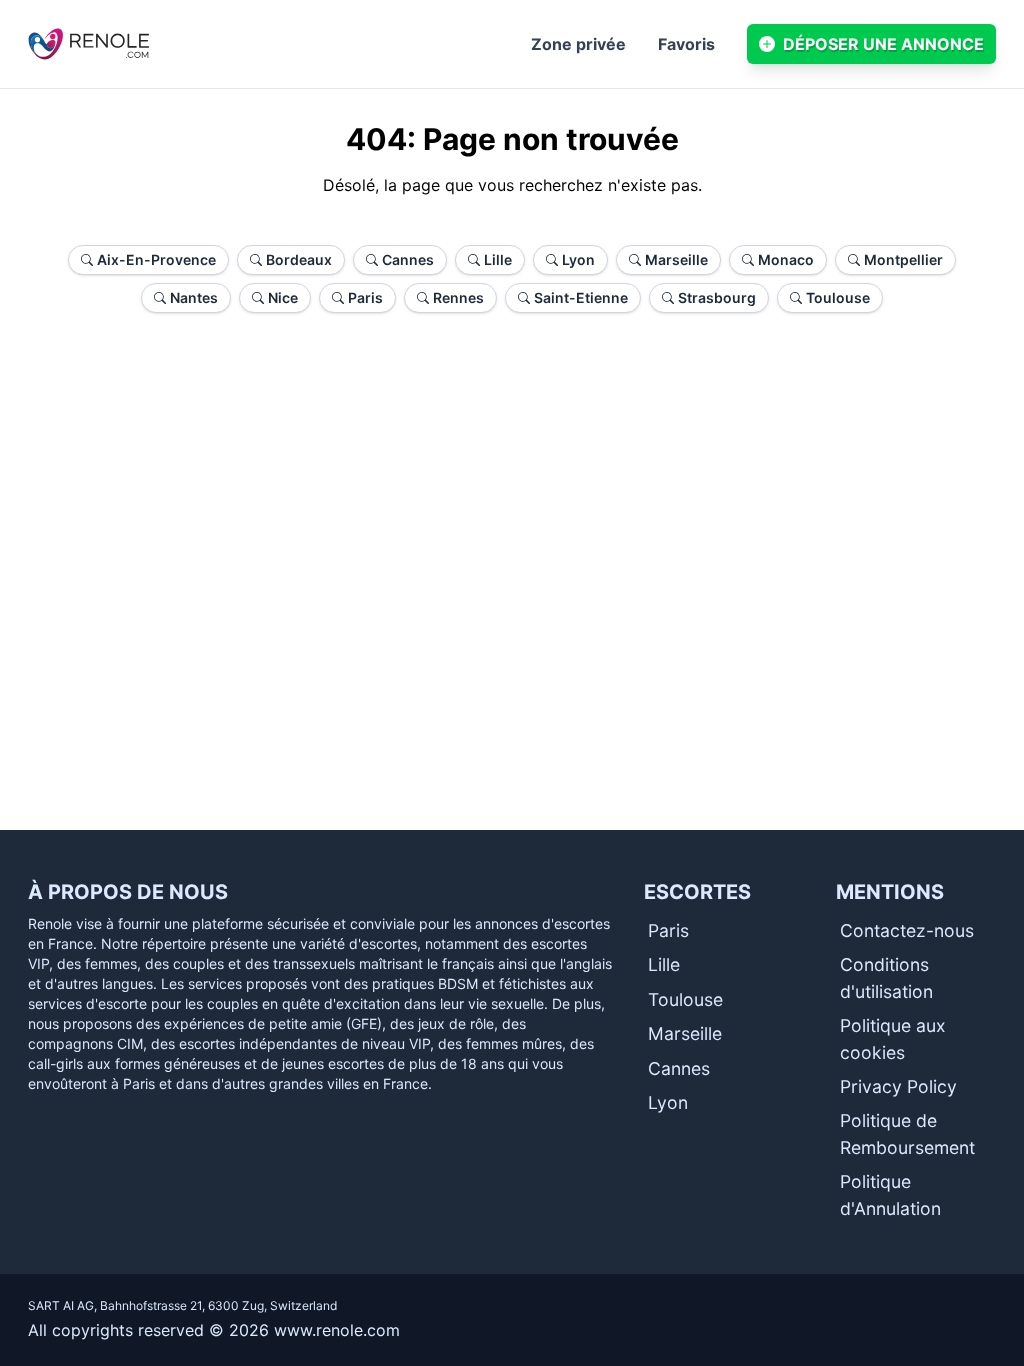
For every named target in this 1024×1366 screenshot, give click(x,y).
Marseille (685, 1033)
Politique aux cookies (893, 1038)
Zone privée (578, 44)
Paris (668, 930)
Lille (664, 964)
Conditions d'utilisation (886, 977)
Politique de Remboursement (907, 1133)
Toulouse (685, 999)
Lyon (668, 1102)
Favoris (686, 44)
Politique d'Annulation (890, 1194)
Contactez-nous (907, 930)
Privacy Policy (898, 1086)
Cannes (679, 1068)
